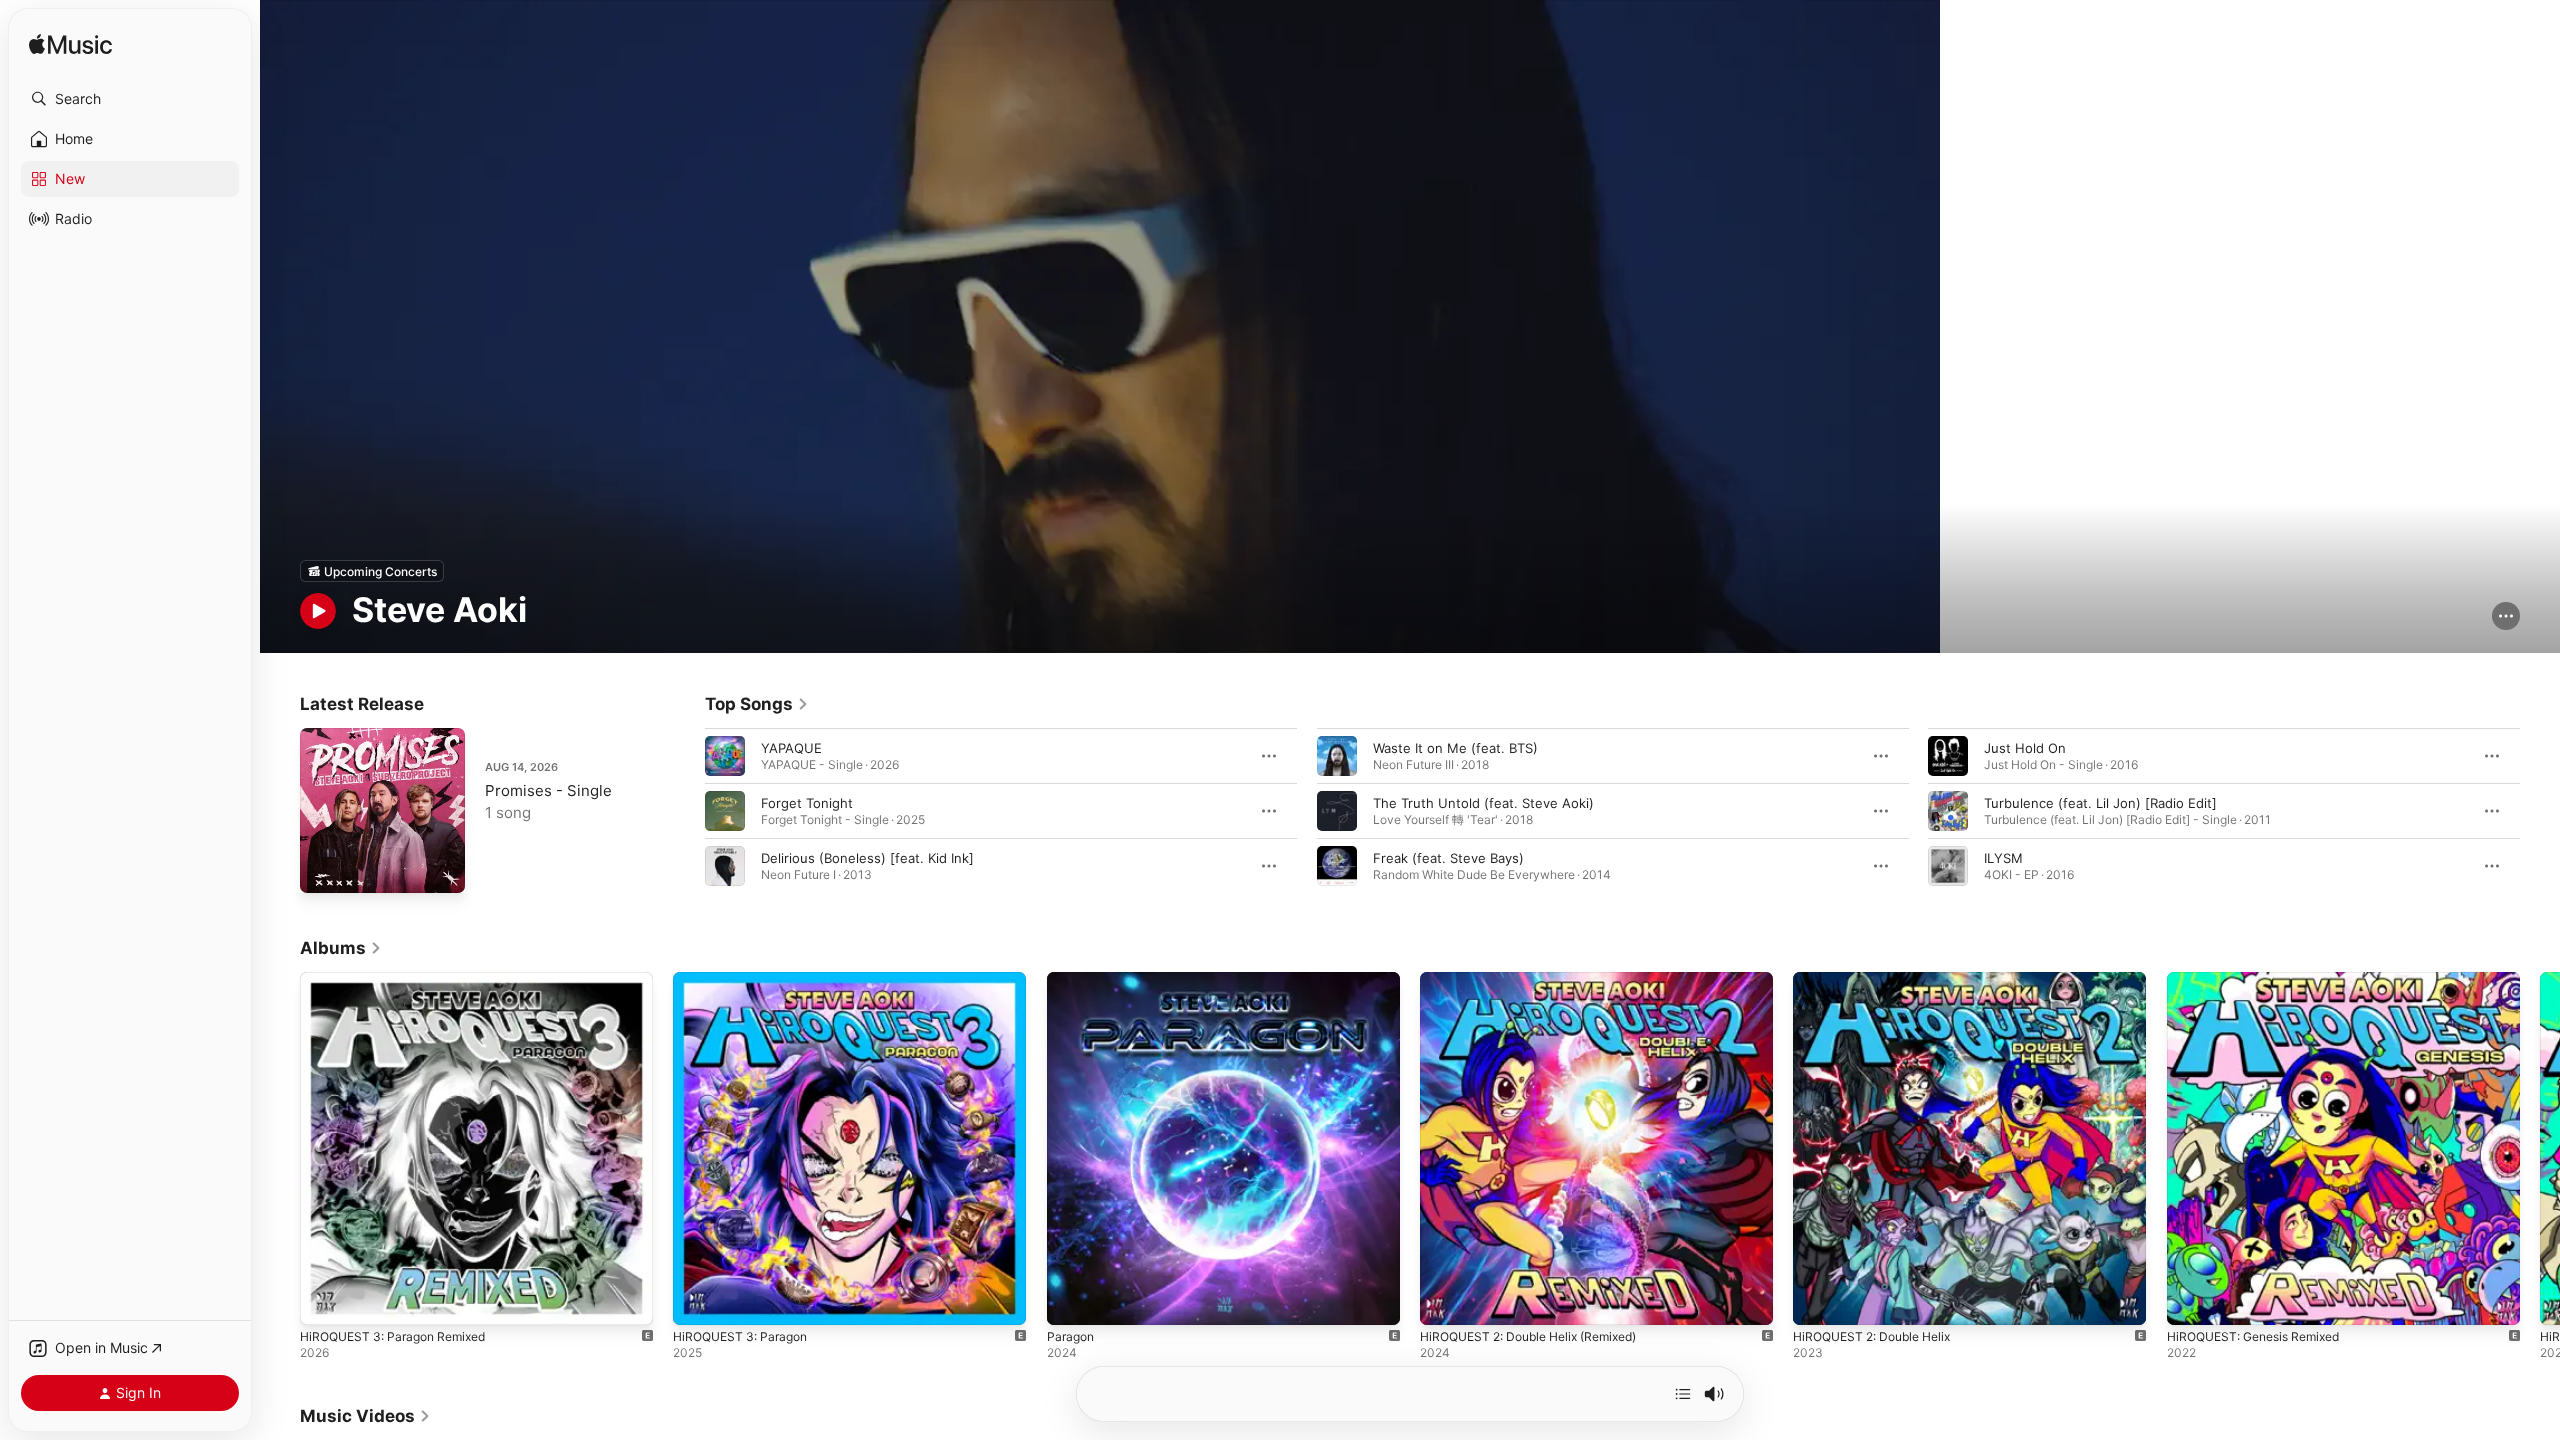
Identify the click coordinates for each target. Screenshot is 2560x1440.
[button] (130, 99)
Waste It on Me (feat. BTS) (1455, 748)
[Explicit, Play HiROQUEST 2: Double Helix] (1818, 1301)
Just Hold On (2025, 748)
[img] (70, 45)
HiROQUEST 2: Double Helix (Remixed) (1540, 980)
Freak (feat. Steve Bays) (1448, 858)
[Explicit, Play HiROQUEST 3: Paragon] (698, 1301)
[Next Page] (2540, 811)
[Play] (318, 611)
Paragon (1072, 980)
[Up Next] (1683, 1394)
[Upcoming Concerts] (372, 571)
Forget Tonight (807, 803)
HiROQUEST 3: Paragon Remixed (401, 980)
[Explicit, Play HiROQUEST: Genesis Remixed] (2192, 1301)
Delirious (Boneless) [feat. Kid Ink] (867, 858)
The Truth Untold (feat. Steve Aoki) (1483, 803)
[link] (757, 704)
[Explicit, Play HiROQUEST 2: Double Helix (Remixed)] (1445, 1301)
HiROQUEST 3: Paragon (746, 980)
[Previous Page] (685, 811)
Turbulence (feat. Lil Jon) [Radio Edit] (2100, 803)
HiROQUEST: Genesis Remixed (2262, 980)
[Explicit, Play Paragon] (1072, 1301)
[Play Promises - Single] (325, 868)
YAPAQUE (791, 748)
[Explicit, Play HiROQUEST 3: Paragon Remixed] (325, 1301)
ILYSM (2003, 858)
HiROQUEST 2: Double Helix (1880, 980)
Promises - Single (548, 790)
